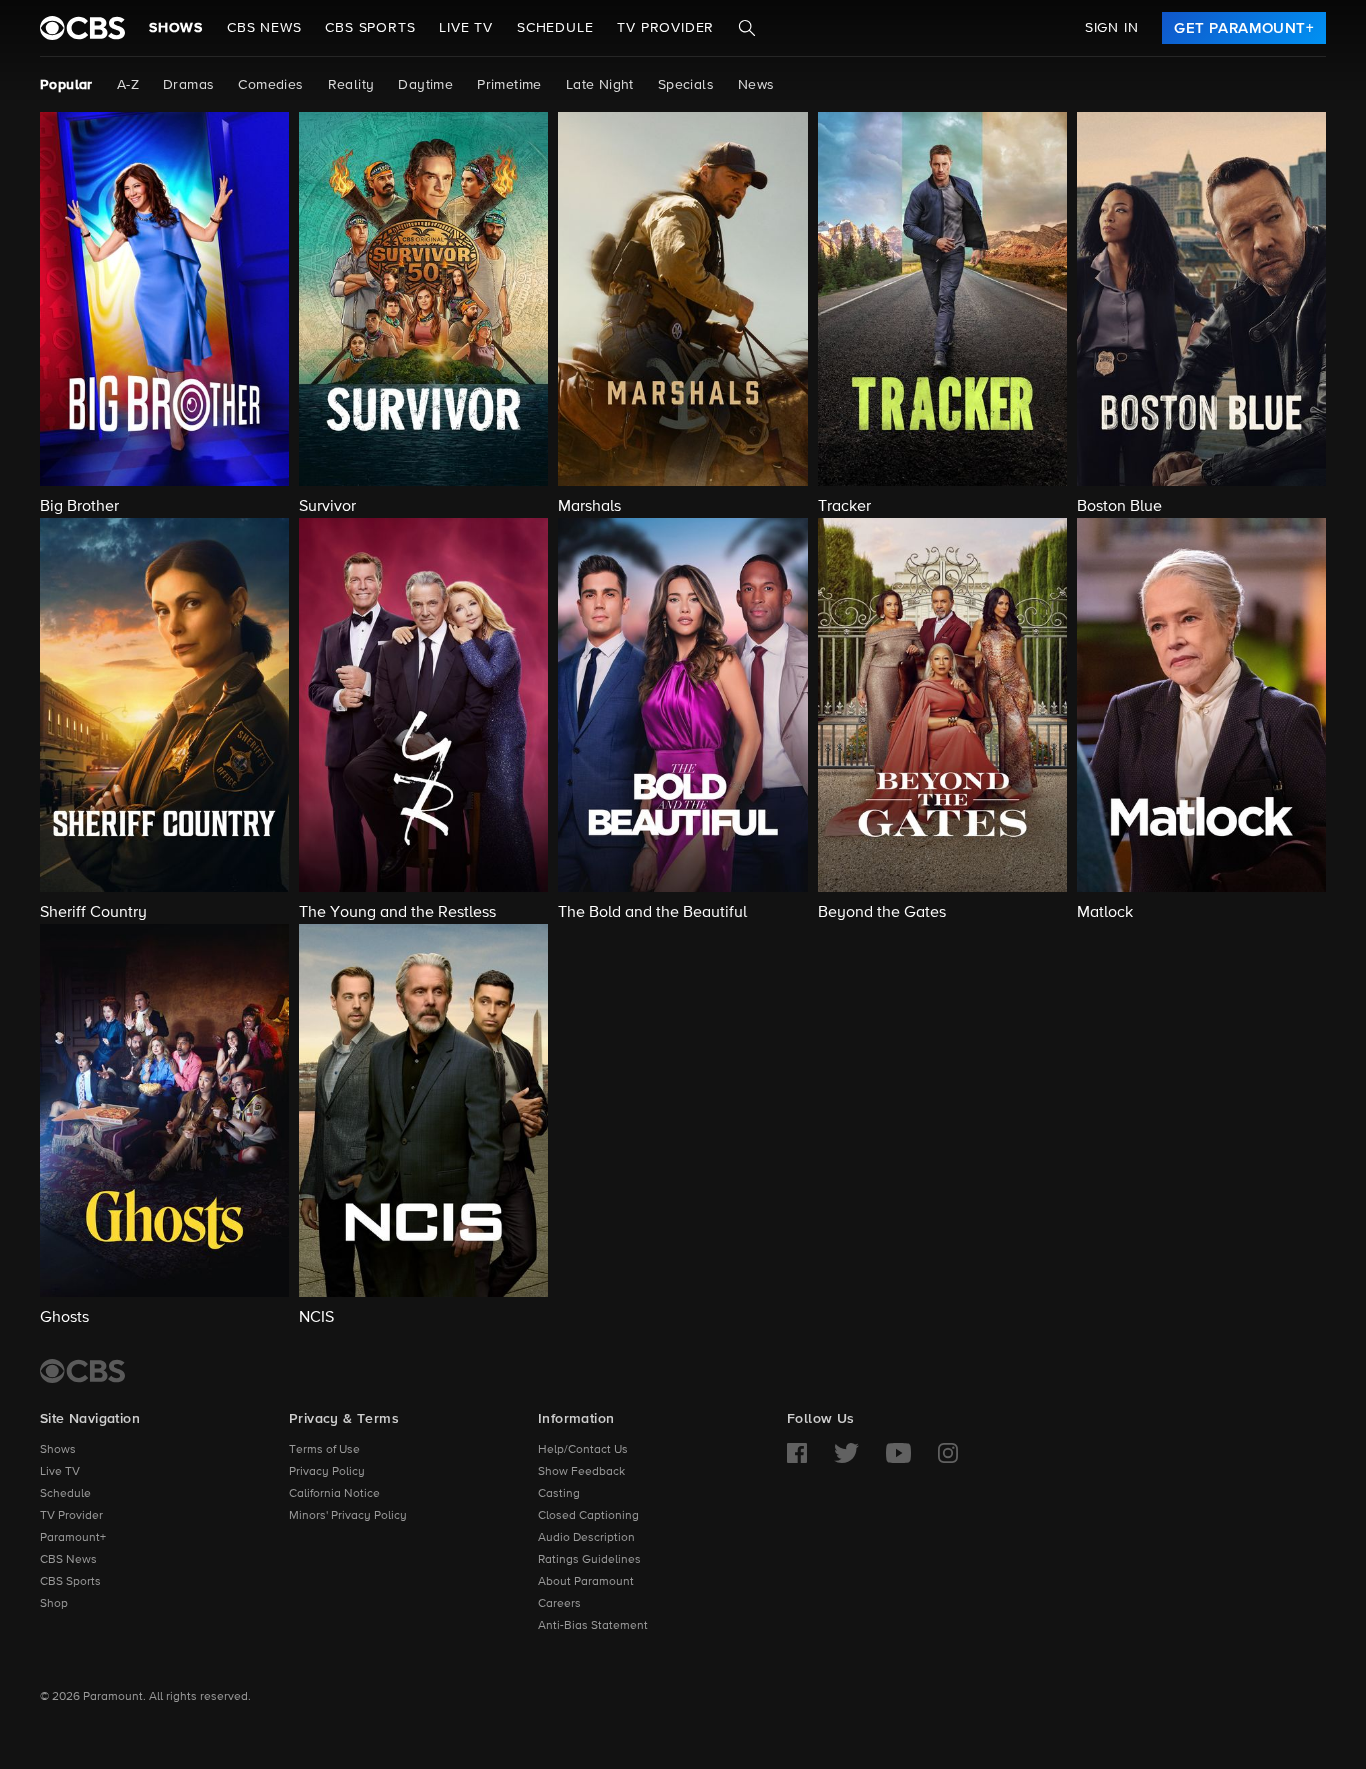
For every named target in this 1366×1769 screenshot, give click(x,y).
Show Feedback (581, 1472)
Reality (351, 85)
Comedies (270, 85)
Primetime (509, 85)
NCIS (316, 1318)
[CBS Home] (82, 1371)
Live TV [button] (466, 28)
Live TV (60, 1472)
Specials (686, 85)
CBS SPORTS (370, 28)
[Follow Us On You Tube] (898, 1453)
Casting (559, 1494)
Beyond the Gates (882, 913)
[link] (1244, 28)
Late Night (600, 85)
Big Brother (79, 507)
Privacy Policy (327, 1472)
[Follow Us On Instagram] (948, 1453)
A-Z (128, 85)
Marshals (589, 507)
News (756, 85)
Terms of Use (324, 1450)
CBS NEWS (264, 28)
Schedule (555, 28)
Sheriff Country (93, 913)
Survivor (327, 507)
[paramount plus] (82, 28)
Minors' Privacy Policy (348, 1516)
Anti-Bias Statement (593, 1626)
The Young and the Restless (397, 913)
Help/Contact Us (583, 1450)
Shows (176, 28)
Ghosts (64, 1318)
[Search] (747, 28)
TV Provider (665, 28)
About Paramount (586, 1582)
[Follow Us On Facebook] (797, 1453)
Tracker (844, 507)
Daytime (425, 85)
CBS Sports (70, 1582)
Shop (54, 1604)
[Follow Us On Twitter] (846, 1453)
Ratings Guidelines (589, 1560)
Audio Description (586, 1538)
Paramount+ (73, 1538)
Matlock (1105, 913)
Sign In (1112, 28)
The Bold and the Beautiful (652, 913)
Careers (559, 1604)
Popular (66, 85)
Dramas (188, 85)
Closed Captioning (588, 1516)
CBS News (68, 1560)
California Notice (334, 1494)
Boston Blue (1119, 507)
